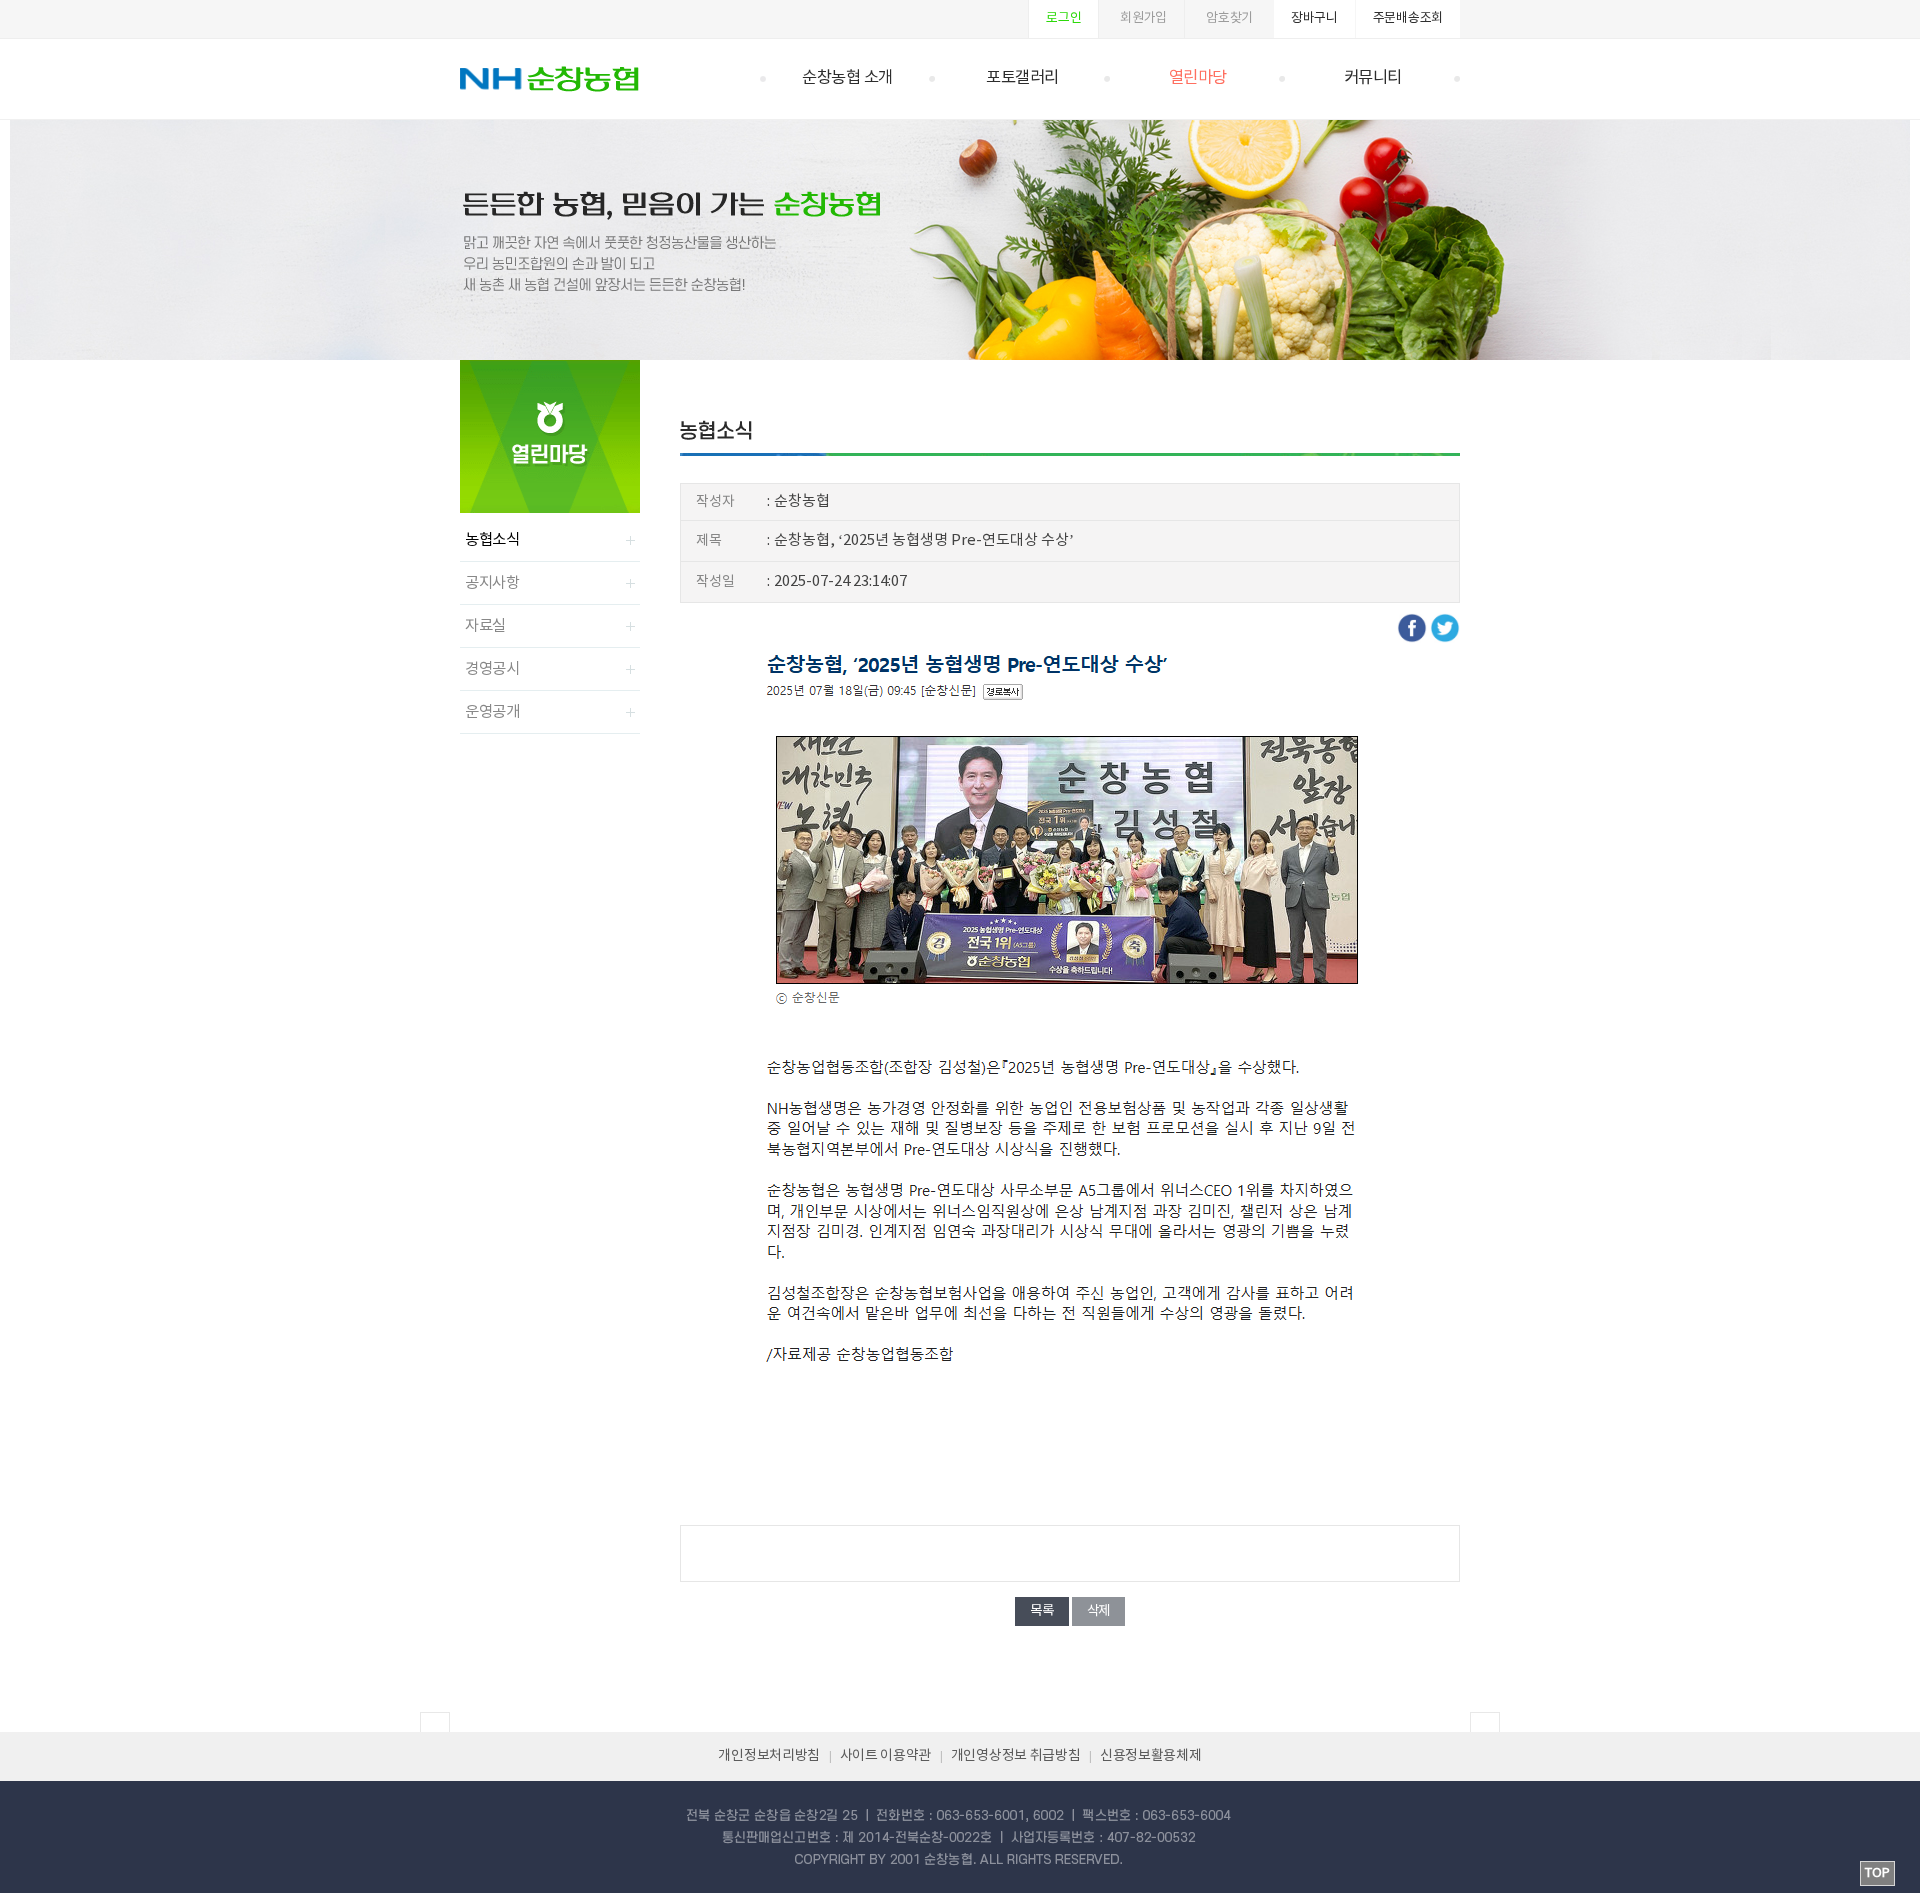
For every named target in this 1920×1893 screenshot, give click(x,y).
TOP (1877, 1873)
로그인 (1063, 18)
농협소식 (492, 540)
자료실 (485, 626)
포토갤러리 (1022, 78)
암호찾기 (1229, 18)
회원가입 (1143, 18)
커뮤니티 (1373, 78)
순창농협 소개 (847, 78)
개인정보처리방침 (769, 1756)
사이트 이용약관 (886, 1756)
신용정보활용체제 (1151, 1756)
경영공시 (492, 669)
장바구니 (1314, 18)
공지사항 (492, 583)
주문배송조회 (1408, 18)
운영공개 (492, 712)
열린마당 (1198, 78)
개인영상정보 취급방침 (1016, 1756)
